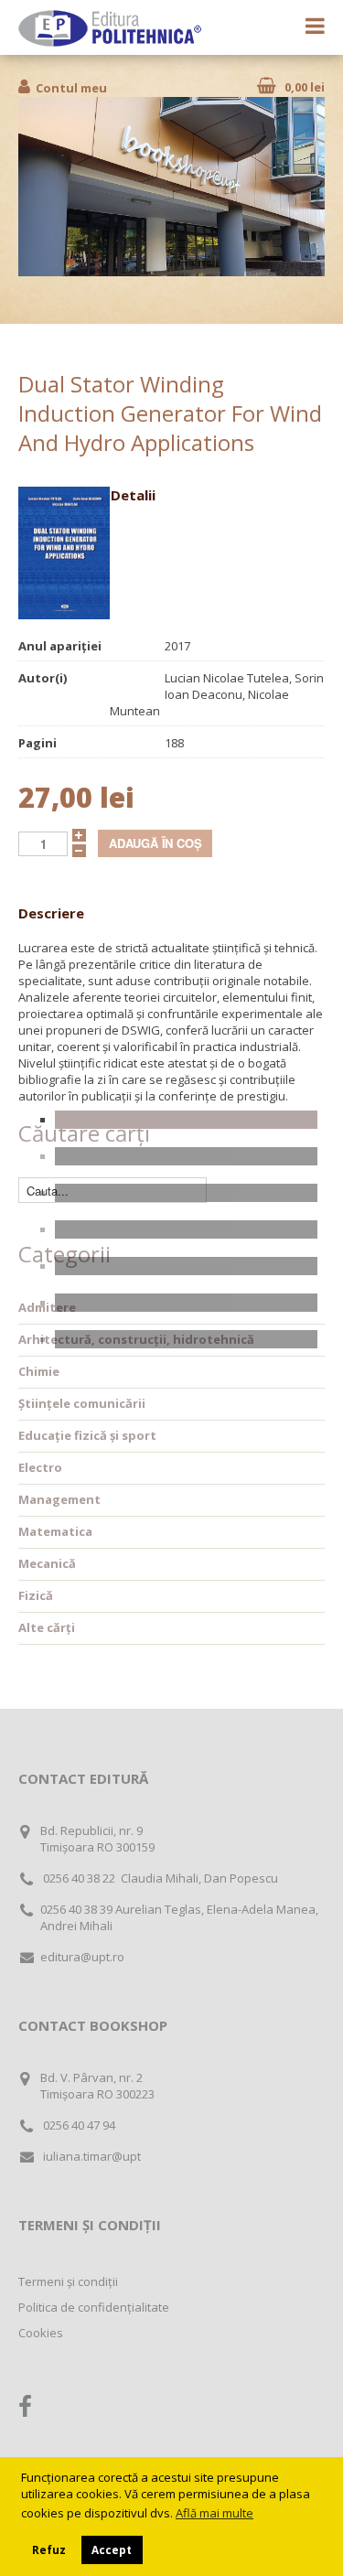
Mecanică (47, 1563)
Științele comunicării (82, 1403)
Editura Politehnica (110, 28)
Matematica (55, 1531)
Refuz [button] (49, 2549)
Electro (40, 1467)
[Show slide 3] (186, 1193)
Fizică (36, 1595)
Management (59, 1499)
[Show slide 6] (186, 1303)
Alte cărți (47, 1627)
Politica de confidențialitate (94, 2307)
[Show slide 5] (186, 1266)
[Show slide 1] (186, 1120)
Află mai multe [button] (214, 2513)
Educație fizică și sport (87, 1435)
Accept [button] (112, 2549)
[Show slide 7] (186, 1339)
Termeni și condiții (68, 2281)
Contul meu (71, 88)
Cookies (41, 2333)
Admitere (47, 1307)
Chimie (39, 1371)
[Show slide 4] (186, 1229)
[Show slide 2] (186, 1156)
